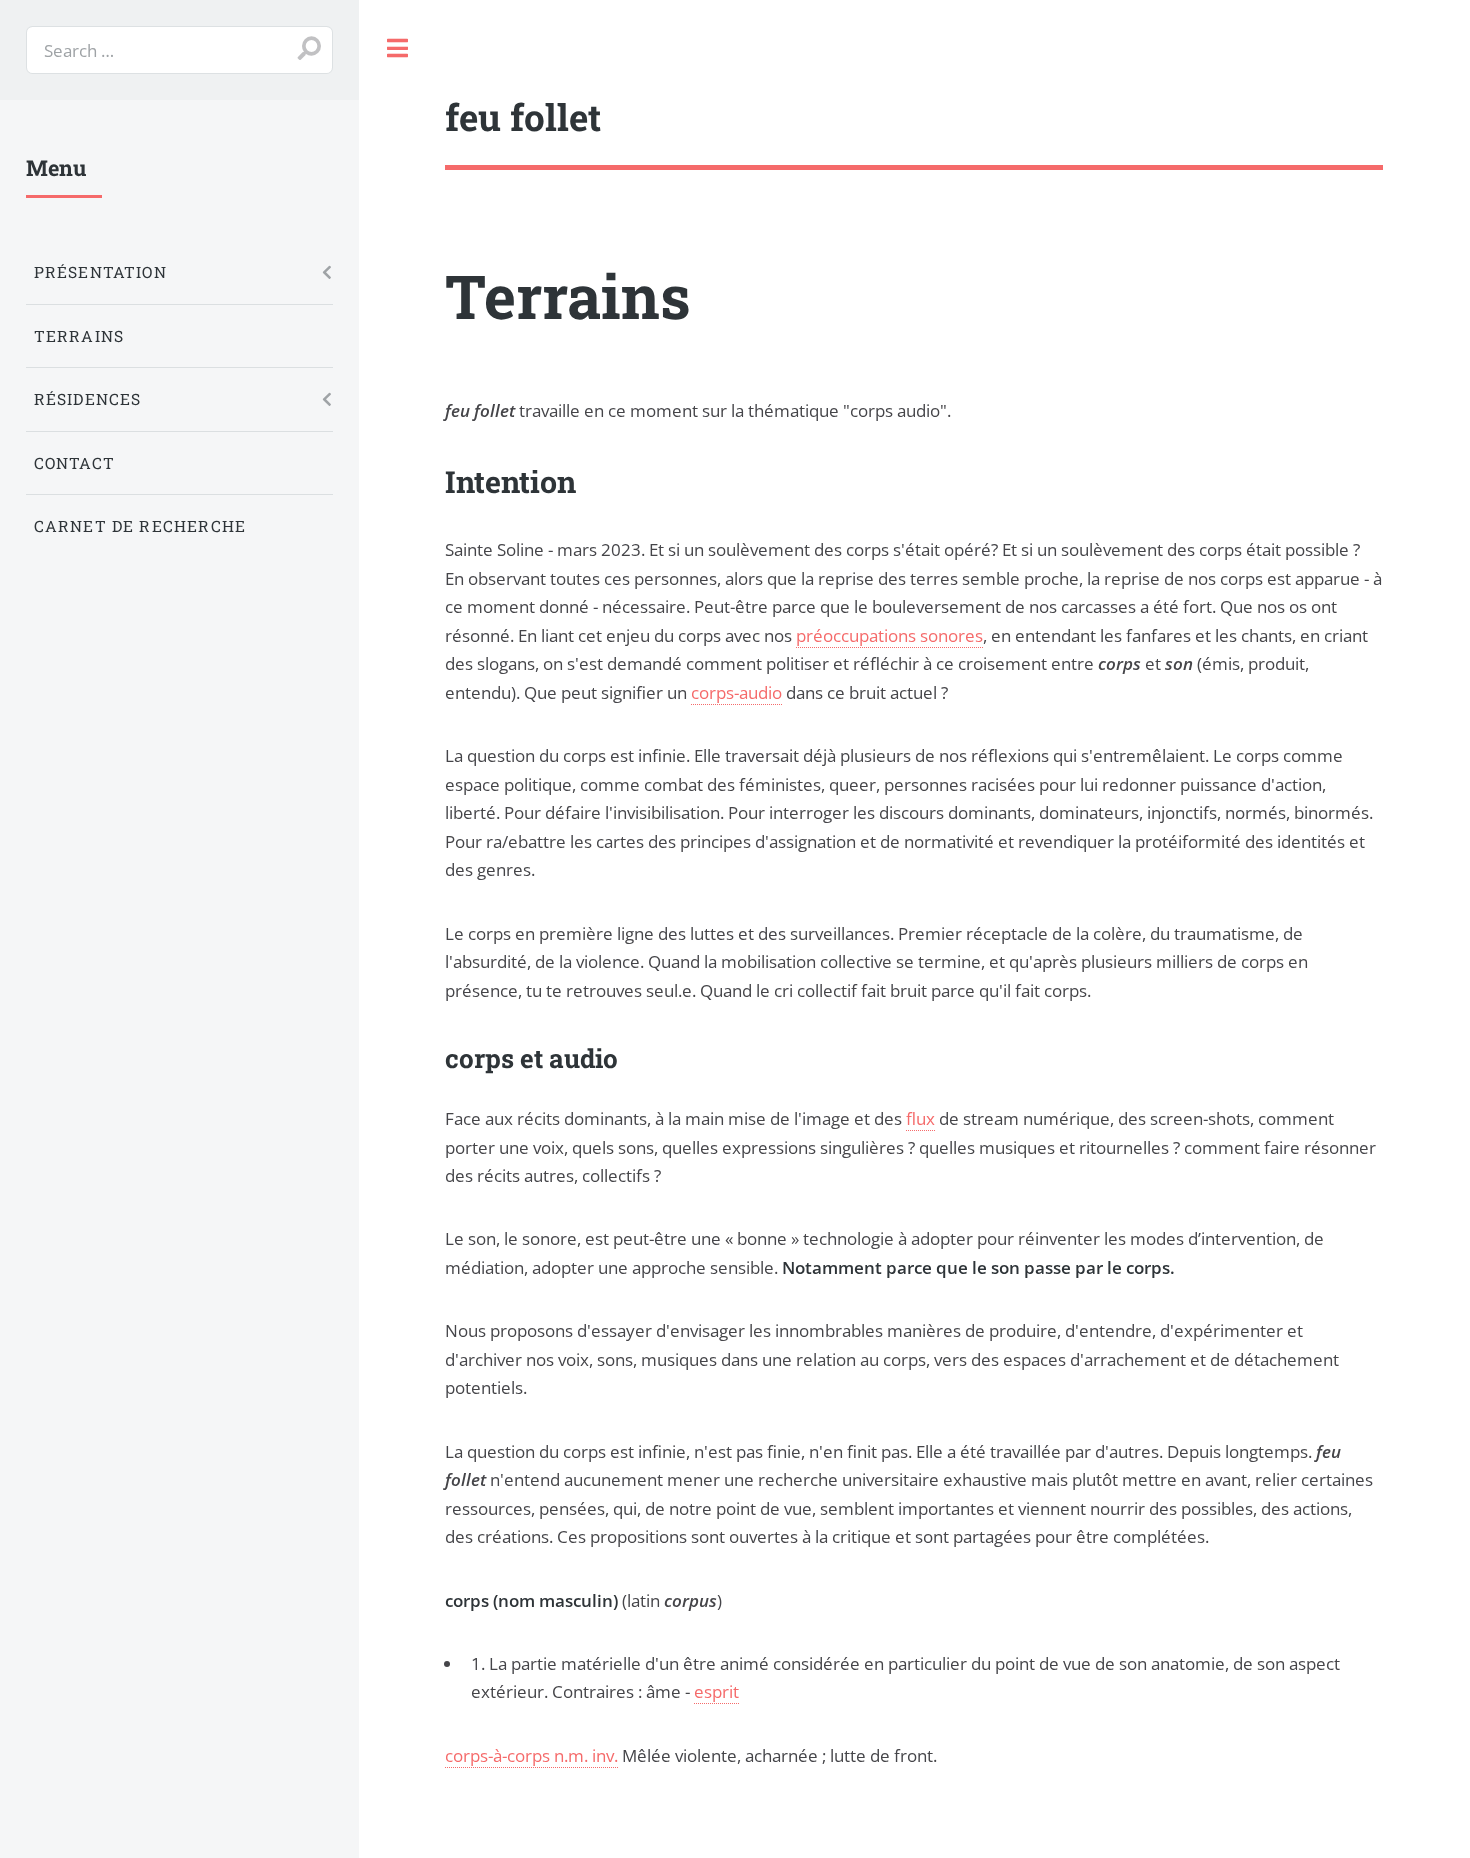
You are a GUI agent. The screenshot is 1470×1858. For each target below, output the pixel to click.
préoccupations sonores (889, 635)
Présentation (100, 272)
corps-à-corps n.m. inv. (531, 1755)
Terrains (79, 336)
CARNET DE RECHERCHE (140, 526)
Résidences (88, 399)
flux (920, 1118)
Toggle (398, 49)
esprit (716, 1691)
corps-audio (736, 692)
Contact (74, 463)
